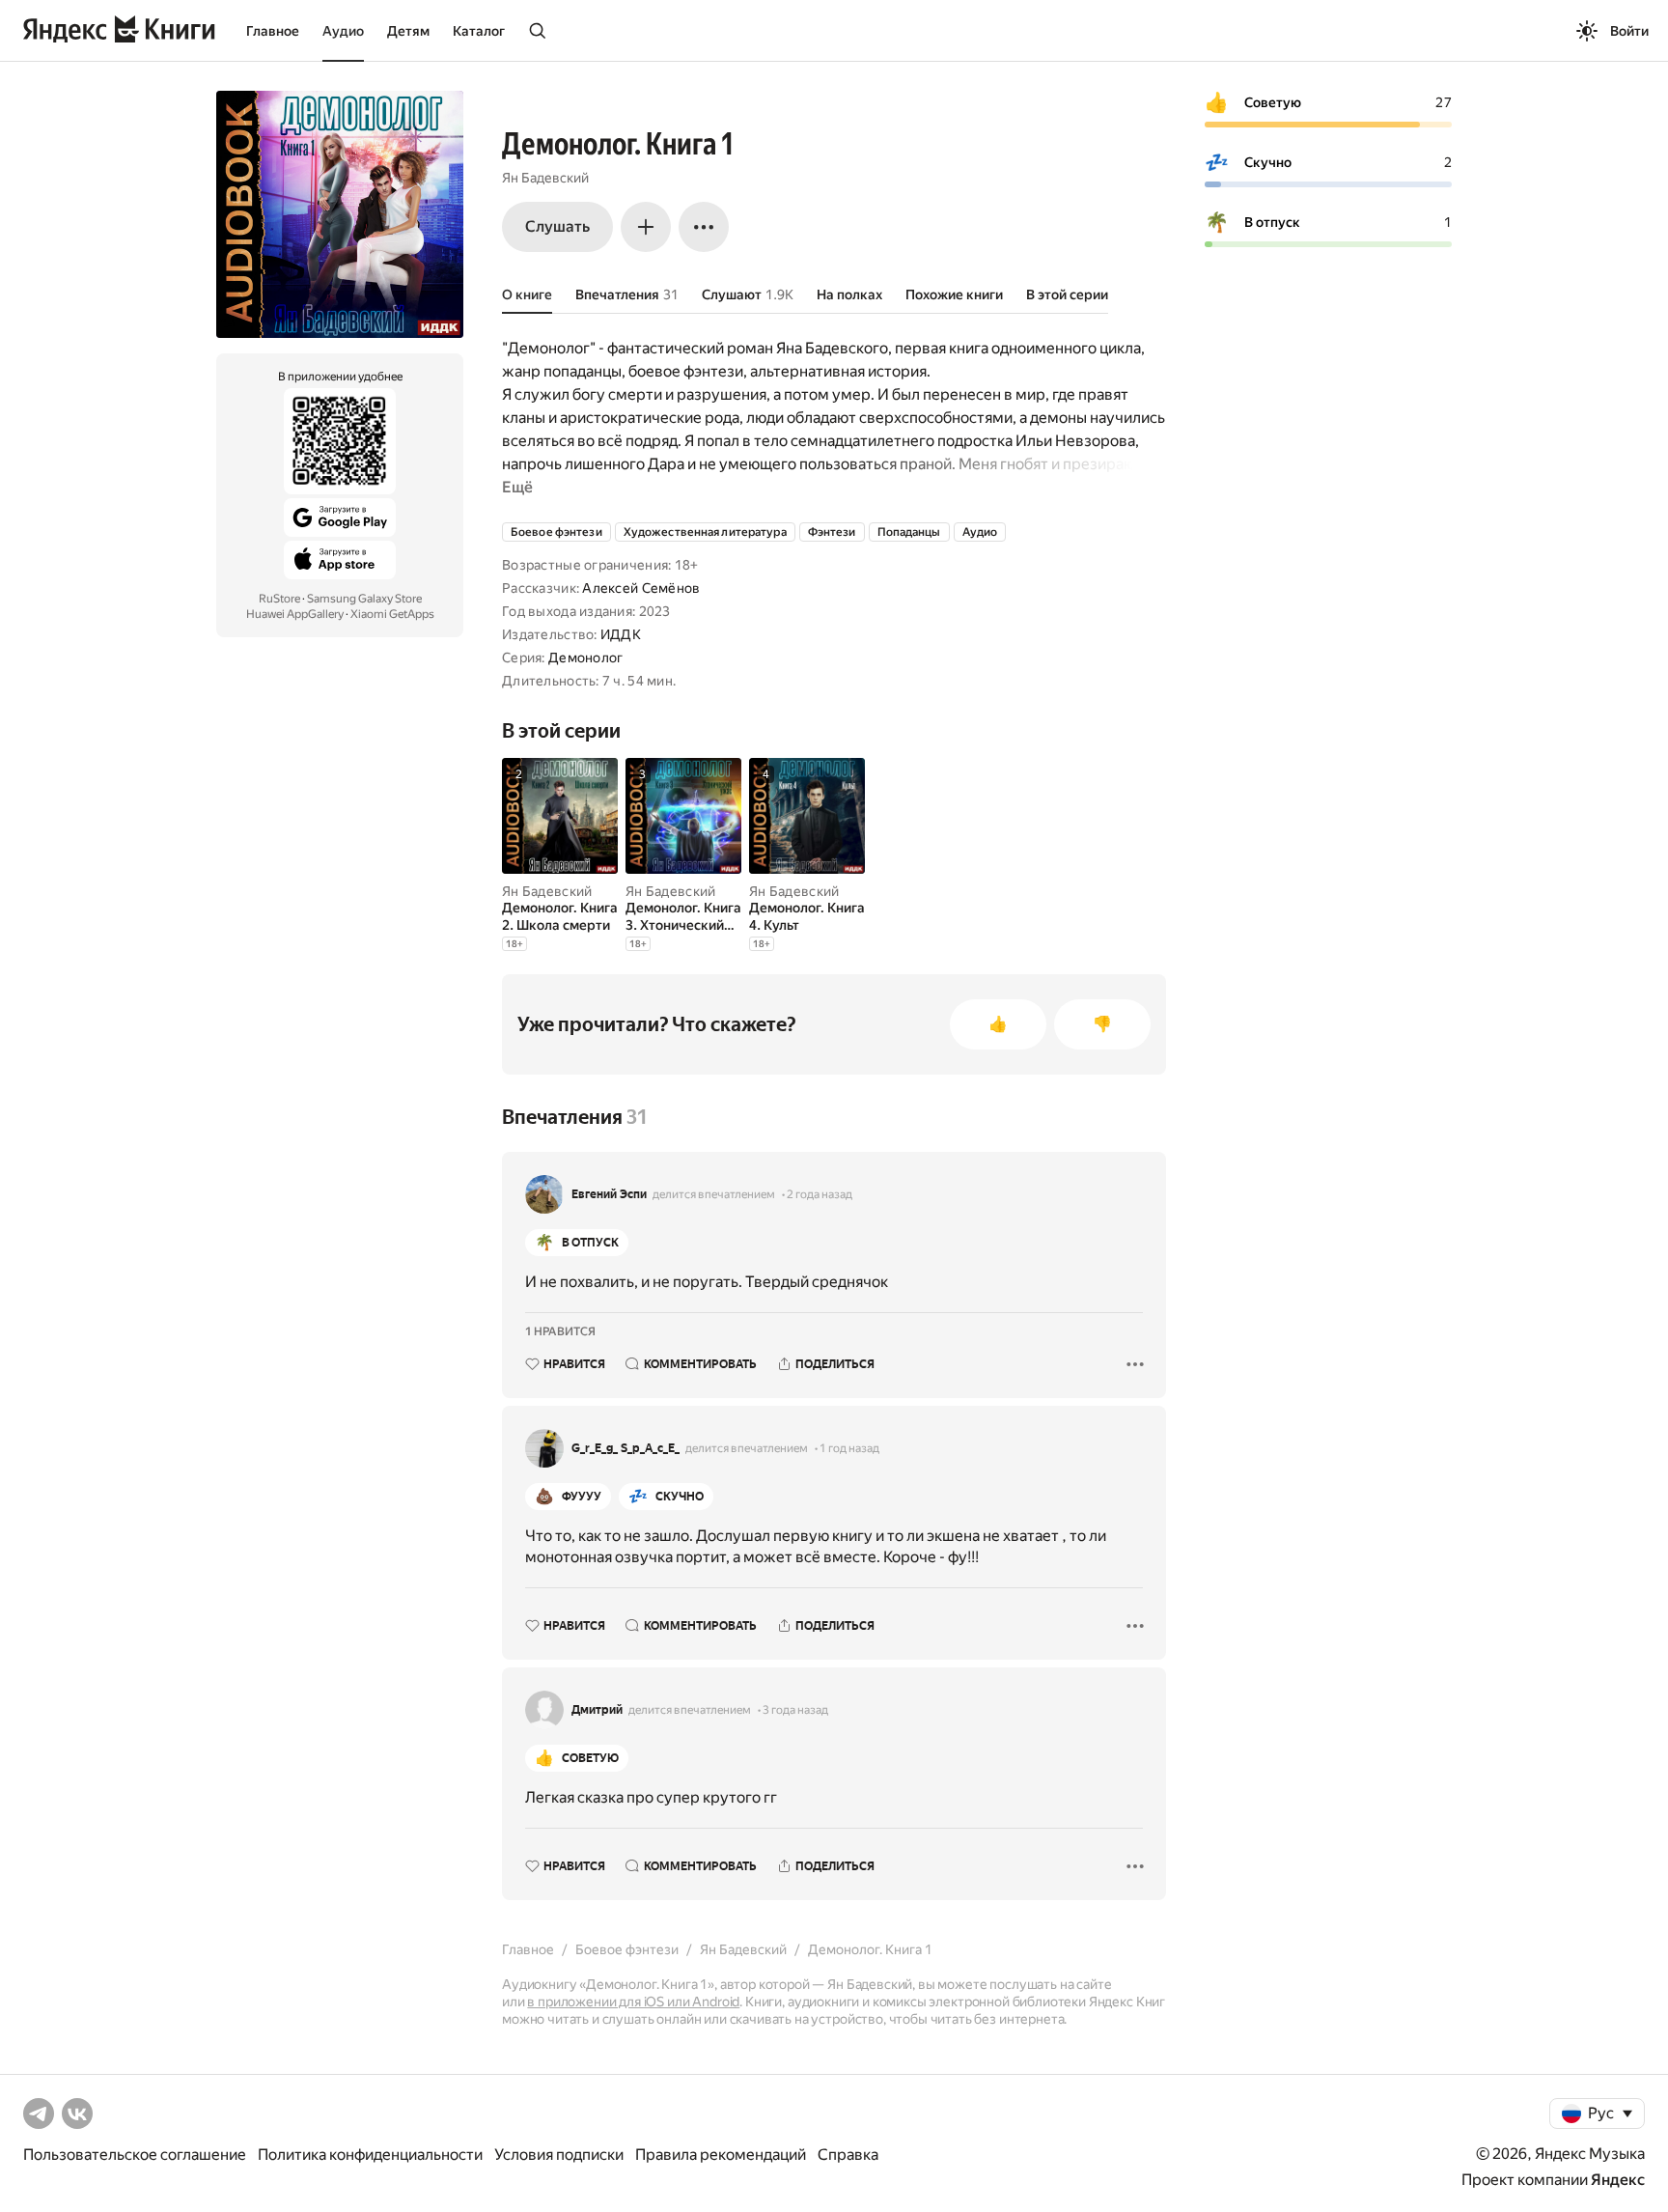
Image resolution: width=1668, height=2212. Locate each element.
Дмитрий (597, 1710)
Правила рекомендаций (721, 2155)
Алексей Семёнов (641, 588)
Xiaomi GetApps (392, 614)
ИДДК (621, 634)
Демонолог (586, 658)
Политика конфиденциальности (370, 2155)
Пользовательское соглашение (135, 2155)
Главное (273, 31)
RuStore (279, 599)
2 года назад (820, 1194)
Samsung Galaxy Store (364, 599)
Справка (848, 2155)
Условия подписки (559, 2155)
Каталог (479, 31)
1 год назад (849, 1448)
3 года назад (795, 1710)
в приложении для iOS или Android (633, 2002)
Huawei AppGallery (295, 614)
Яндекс (1618, 2180)
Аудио (343, 31)
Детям (408, 31)
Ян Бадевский (545, 178)
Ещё (517, 487)
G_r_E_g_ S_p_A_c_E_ (625, 1448)
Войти (1629, 31)
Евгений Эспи (609, 1194)
